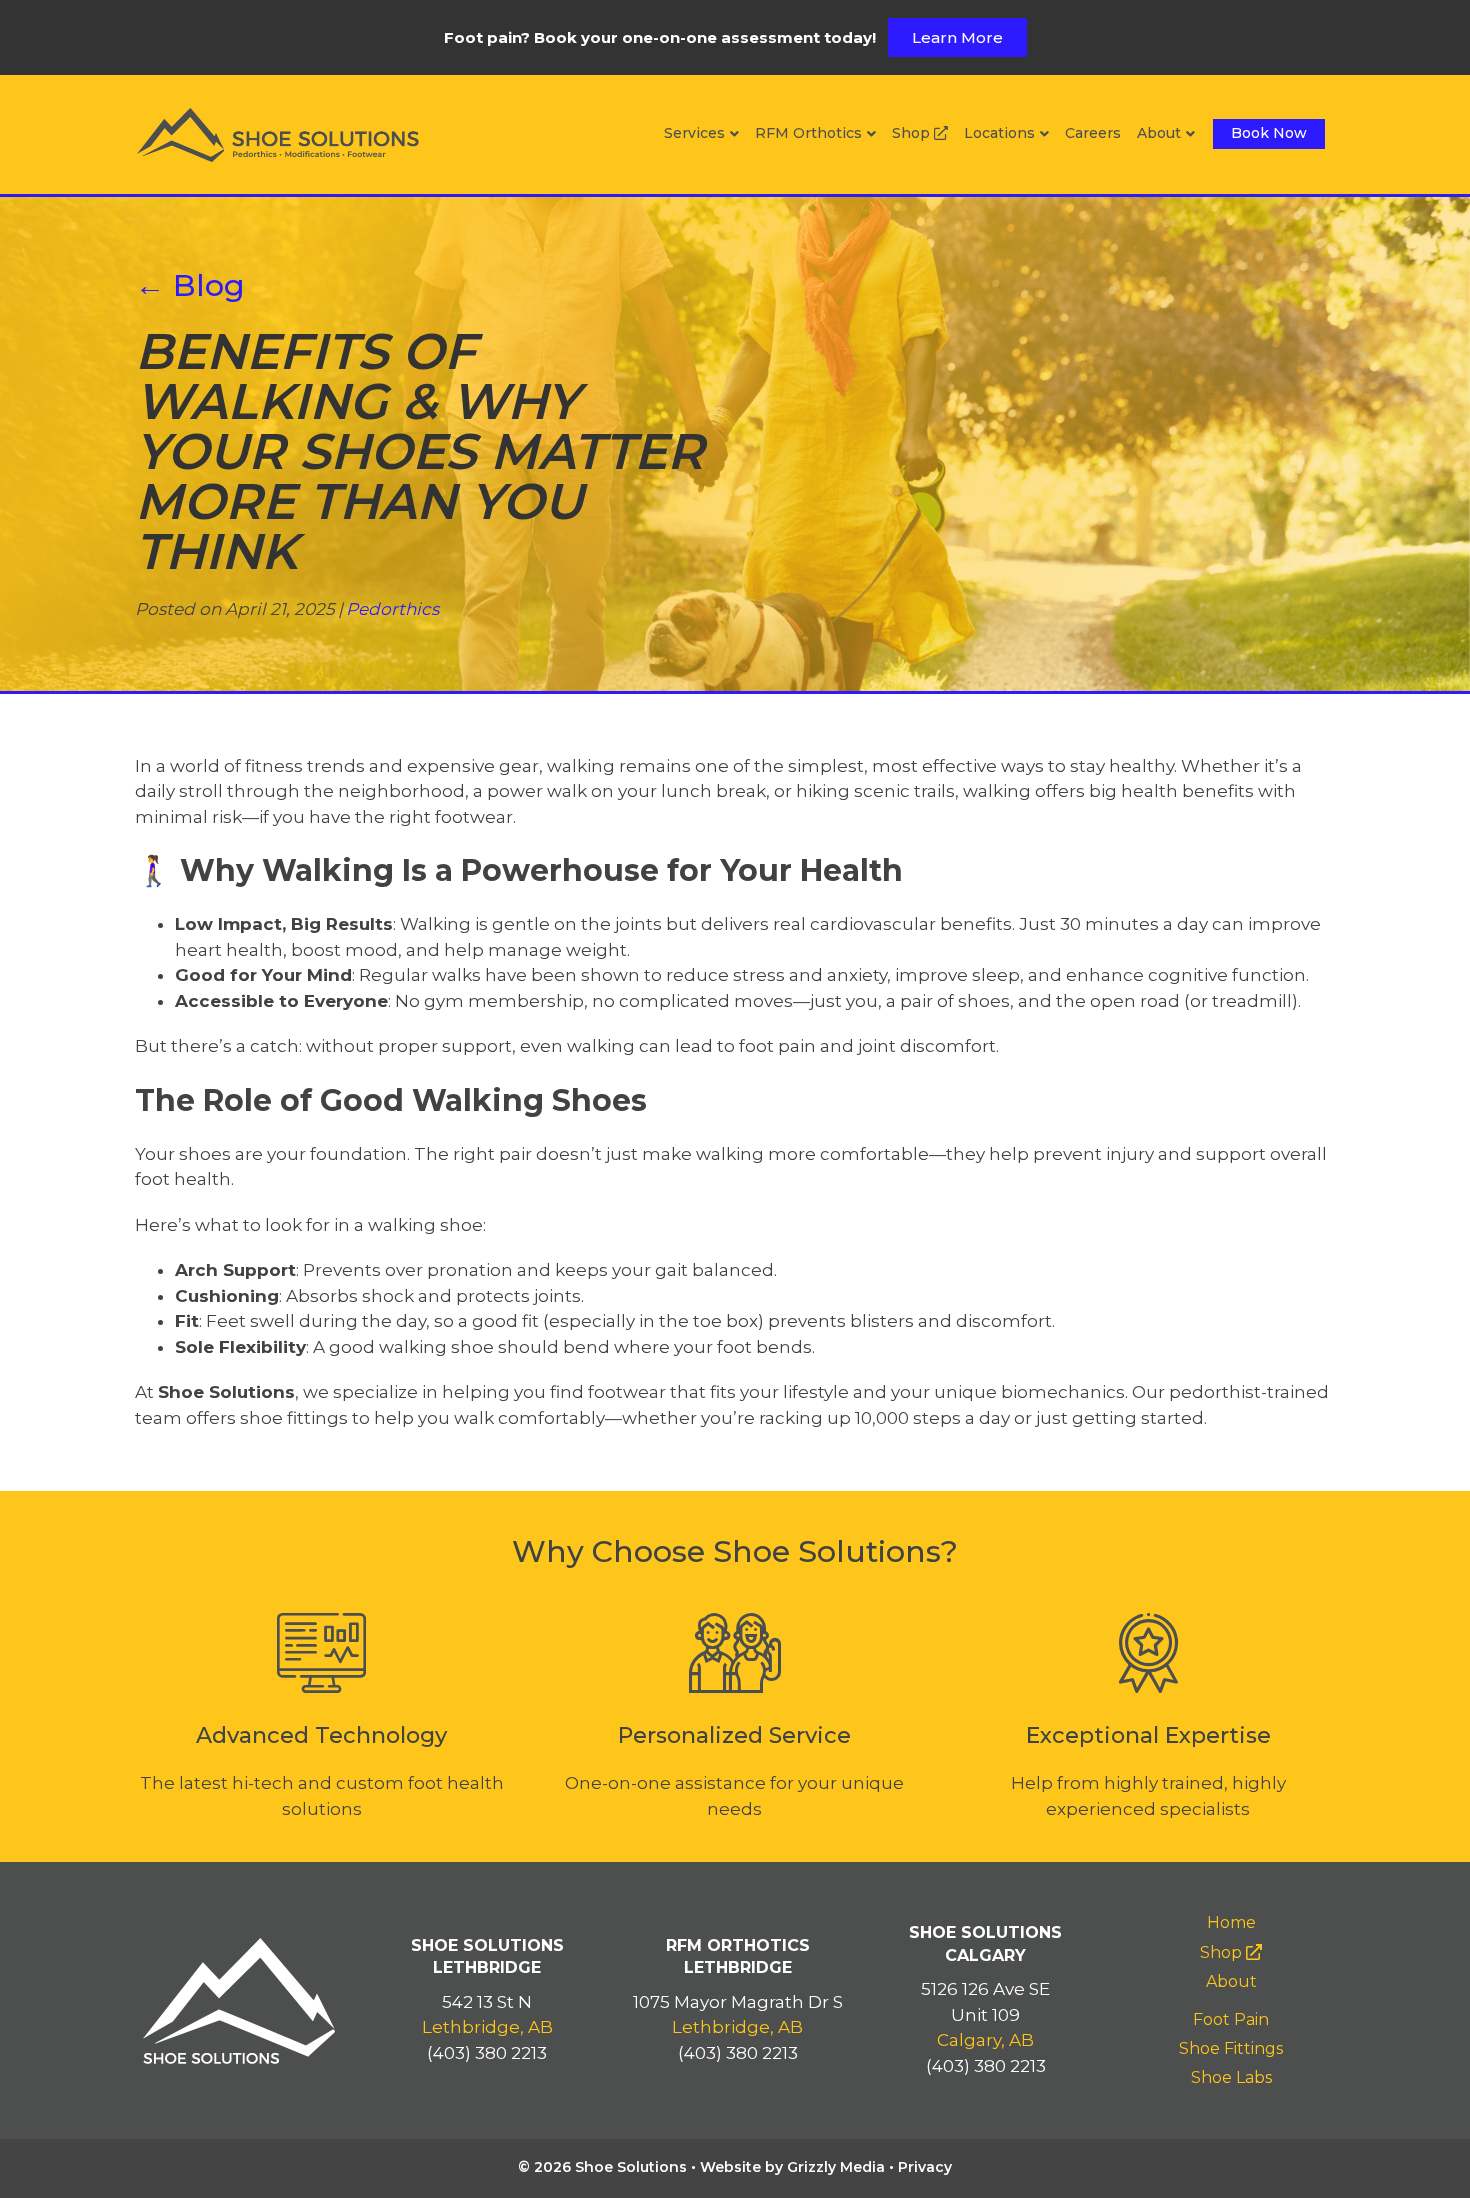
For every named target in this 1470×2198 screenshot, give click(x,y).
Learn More (957, 37)
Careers (1093, 133)
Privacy (925, 2167)
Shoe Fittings (1231, 2048)
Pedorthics (392, 609)
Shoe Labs (1231, 2077)
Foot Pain (1231, 2019)
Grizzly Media (836, 2167)
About (1159, 133)
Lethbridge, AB (487, 2027)
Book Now (1269, 133)
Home (1231, 1922)
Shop (913, 133)
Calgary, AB (985, 2040)
